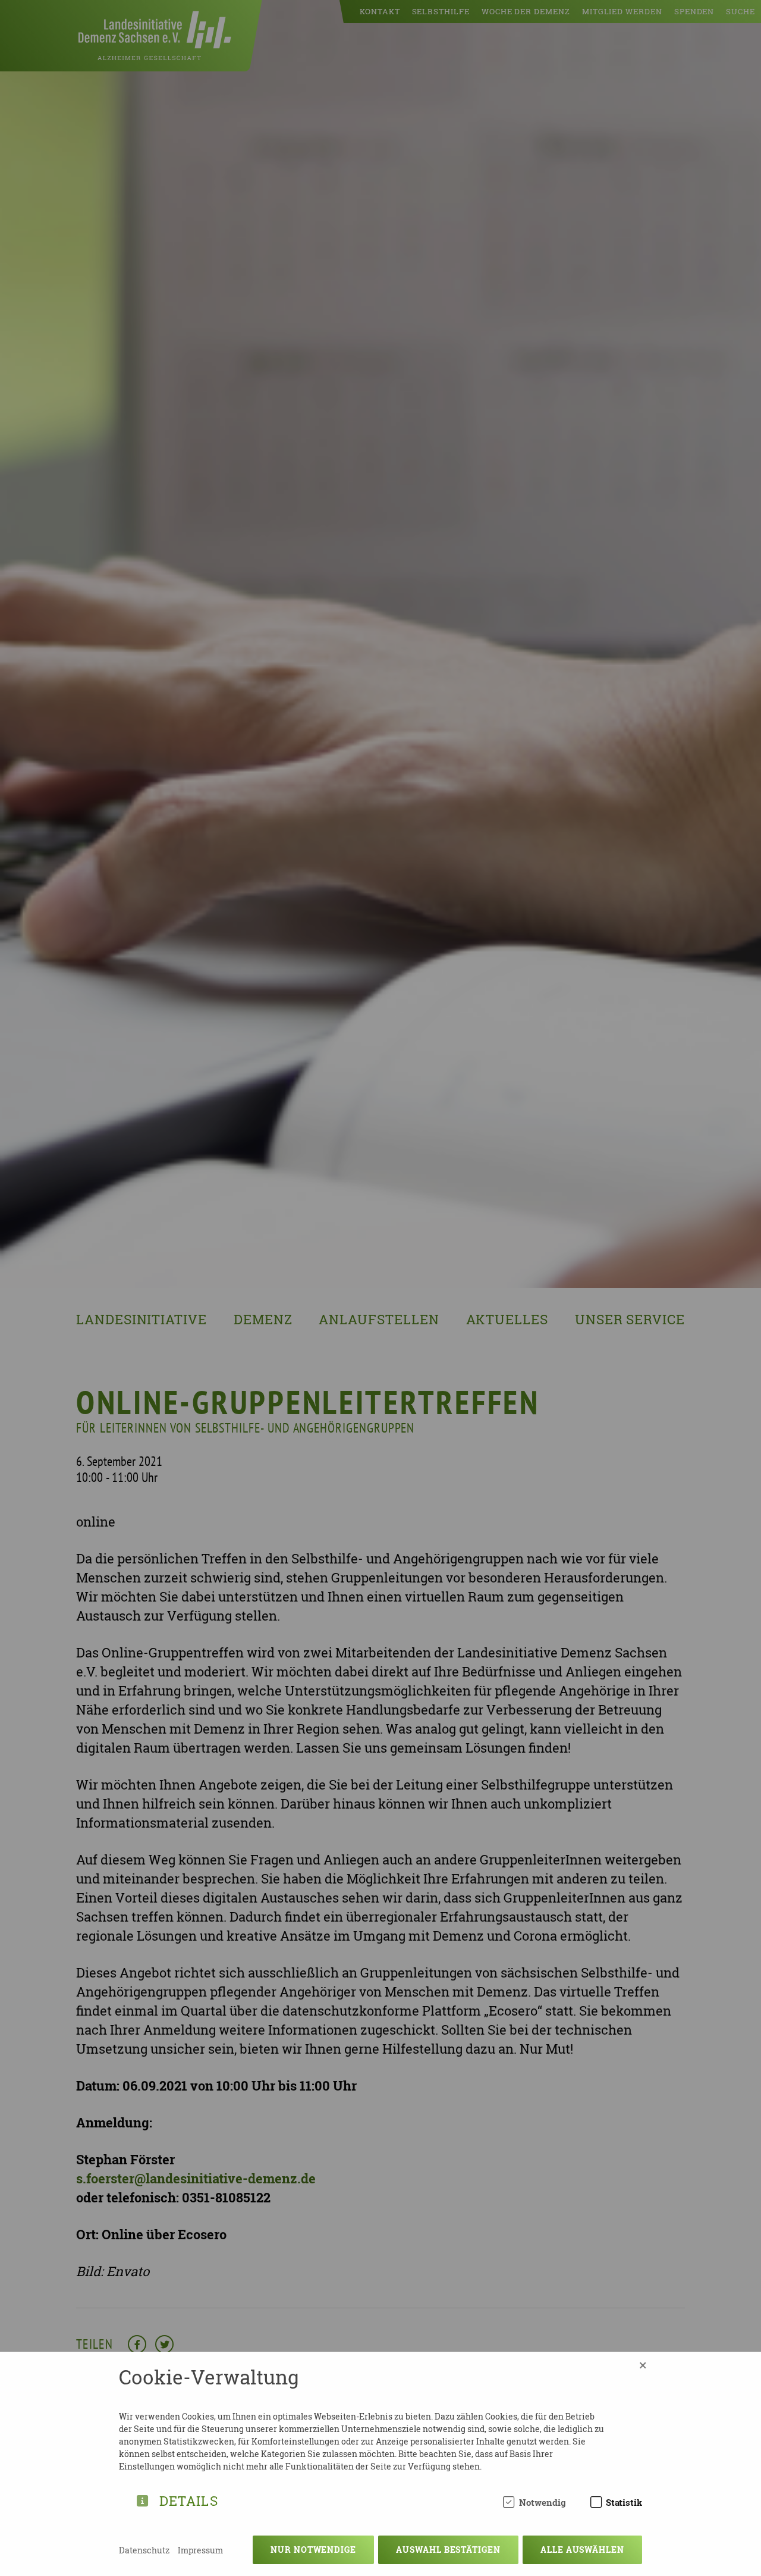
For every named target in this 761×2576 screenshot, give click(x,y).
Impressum (200, 2550)
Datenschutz (144, 2550)
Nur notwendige (313, 2550)
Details (189, 2499)
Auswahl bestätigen (448, 2550)
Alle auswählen (582, 2550)
